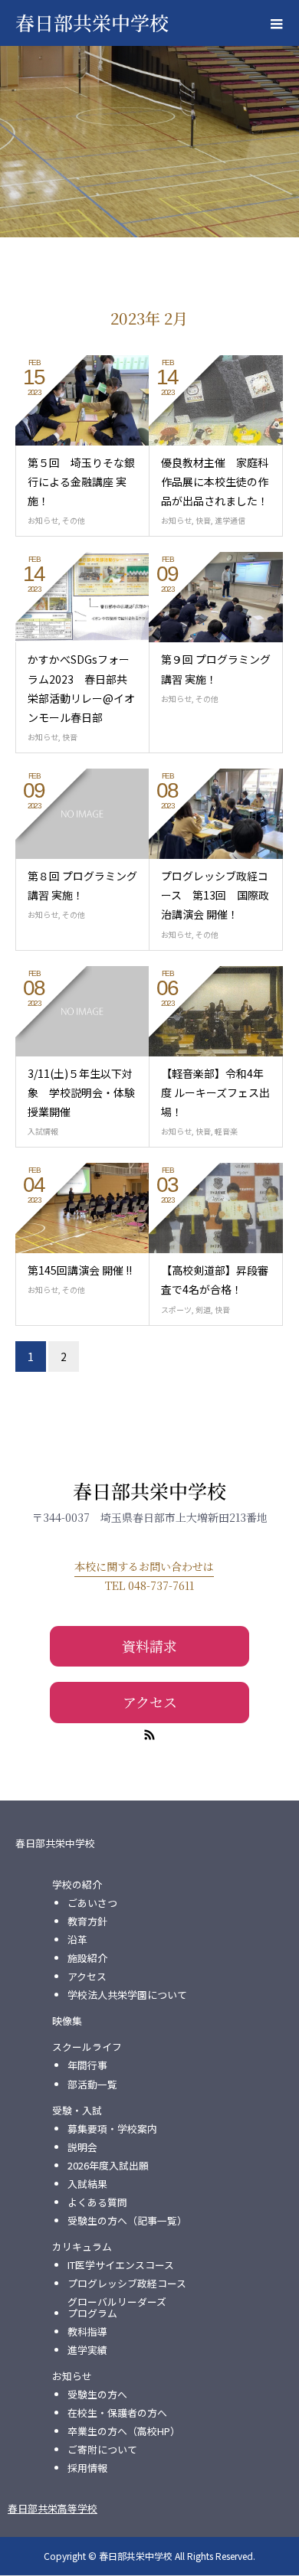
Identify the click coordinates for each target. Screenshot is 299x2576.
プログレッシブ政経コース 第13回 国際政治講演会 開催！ (215, 895)
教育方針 (87, 1921)
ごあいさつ (92, 1903)
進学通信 (230, 520)
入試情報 (43, 1131)
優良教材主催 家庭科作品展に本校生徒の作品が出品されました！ (215, 482)
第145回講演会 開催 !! (80, 1270)
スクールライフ (87, 2047)
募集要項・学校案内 (112, 2129)
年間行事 (87, 2065)
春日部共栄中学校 (92, 22)
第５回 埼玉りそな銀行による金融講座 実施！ (81, 482)
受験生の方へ (97, 2395)
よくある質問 (97, 2202)
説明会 (82, 2147)
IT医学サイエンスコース (121, 2265)
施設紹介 (87, 1958)
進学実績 (87, 2350)
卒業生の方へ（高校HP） (124, 2431)
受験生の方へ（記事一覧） (127, 2221)
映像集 (67, 2021)
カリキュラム (82, 2247)
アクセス (150, 1702)
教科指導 (87, 2332)
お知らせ (43, 520)
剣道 (203, 1309)
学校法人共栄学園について (127, 1995)
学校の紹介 (77, 1885)
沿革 (77, 1940)
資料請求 (149, 1646)
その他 (74, 520)
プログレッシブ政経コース (127, 2284)
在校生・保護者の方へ (117, 2413)
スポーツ (176, 1309)
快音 (203, 520)
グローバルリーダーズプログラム (117, 2307)
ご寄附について (102, 2450)
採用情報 (87, 2468)
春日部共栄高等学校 (53, 2508)
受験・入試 (77, 2111)
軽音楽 (226, 1131)
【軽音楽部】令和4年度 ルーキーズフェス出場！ (215, 1092)
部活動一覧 (92, 2085)
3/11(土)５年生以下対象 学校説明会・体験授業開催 (81, 1092)
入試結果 (87, 2184)
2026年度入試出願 (108, 2166)
